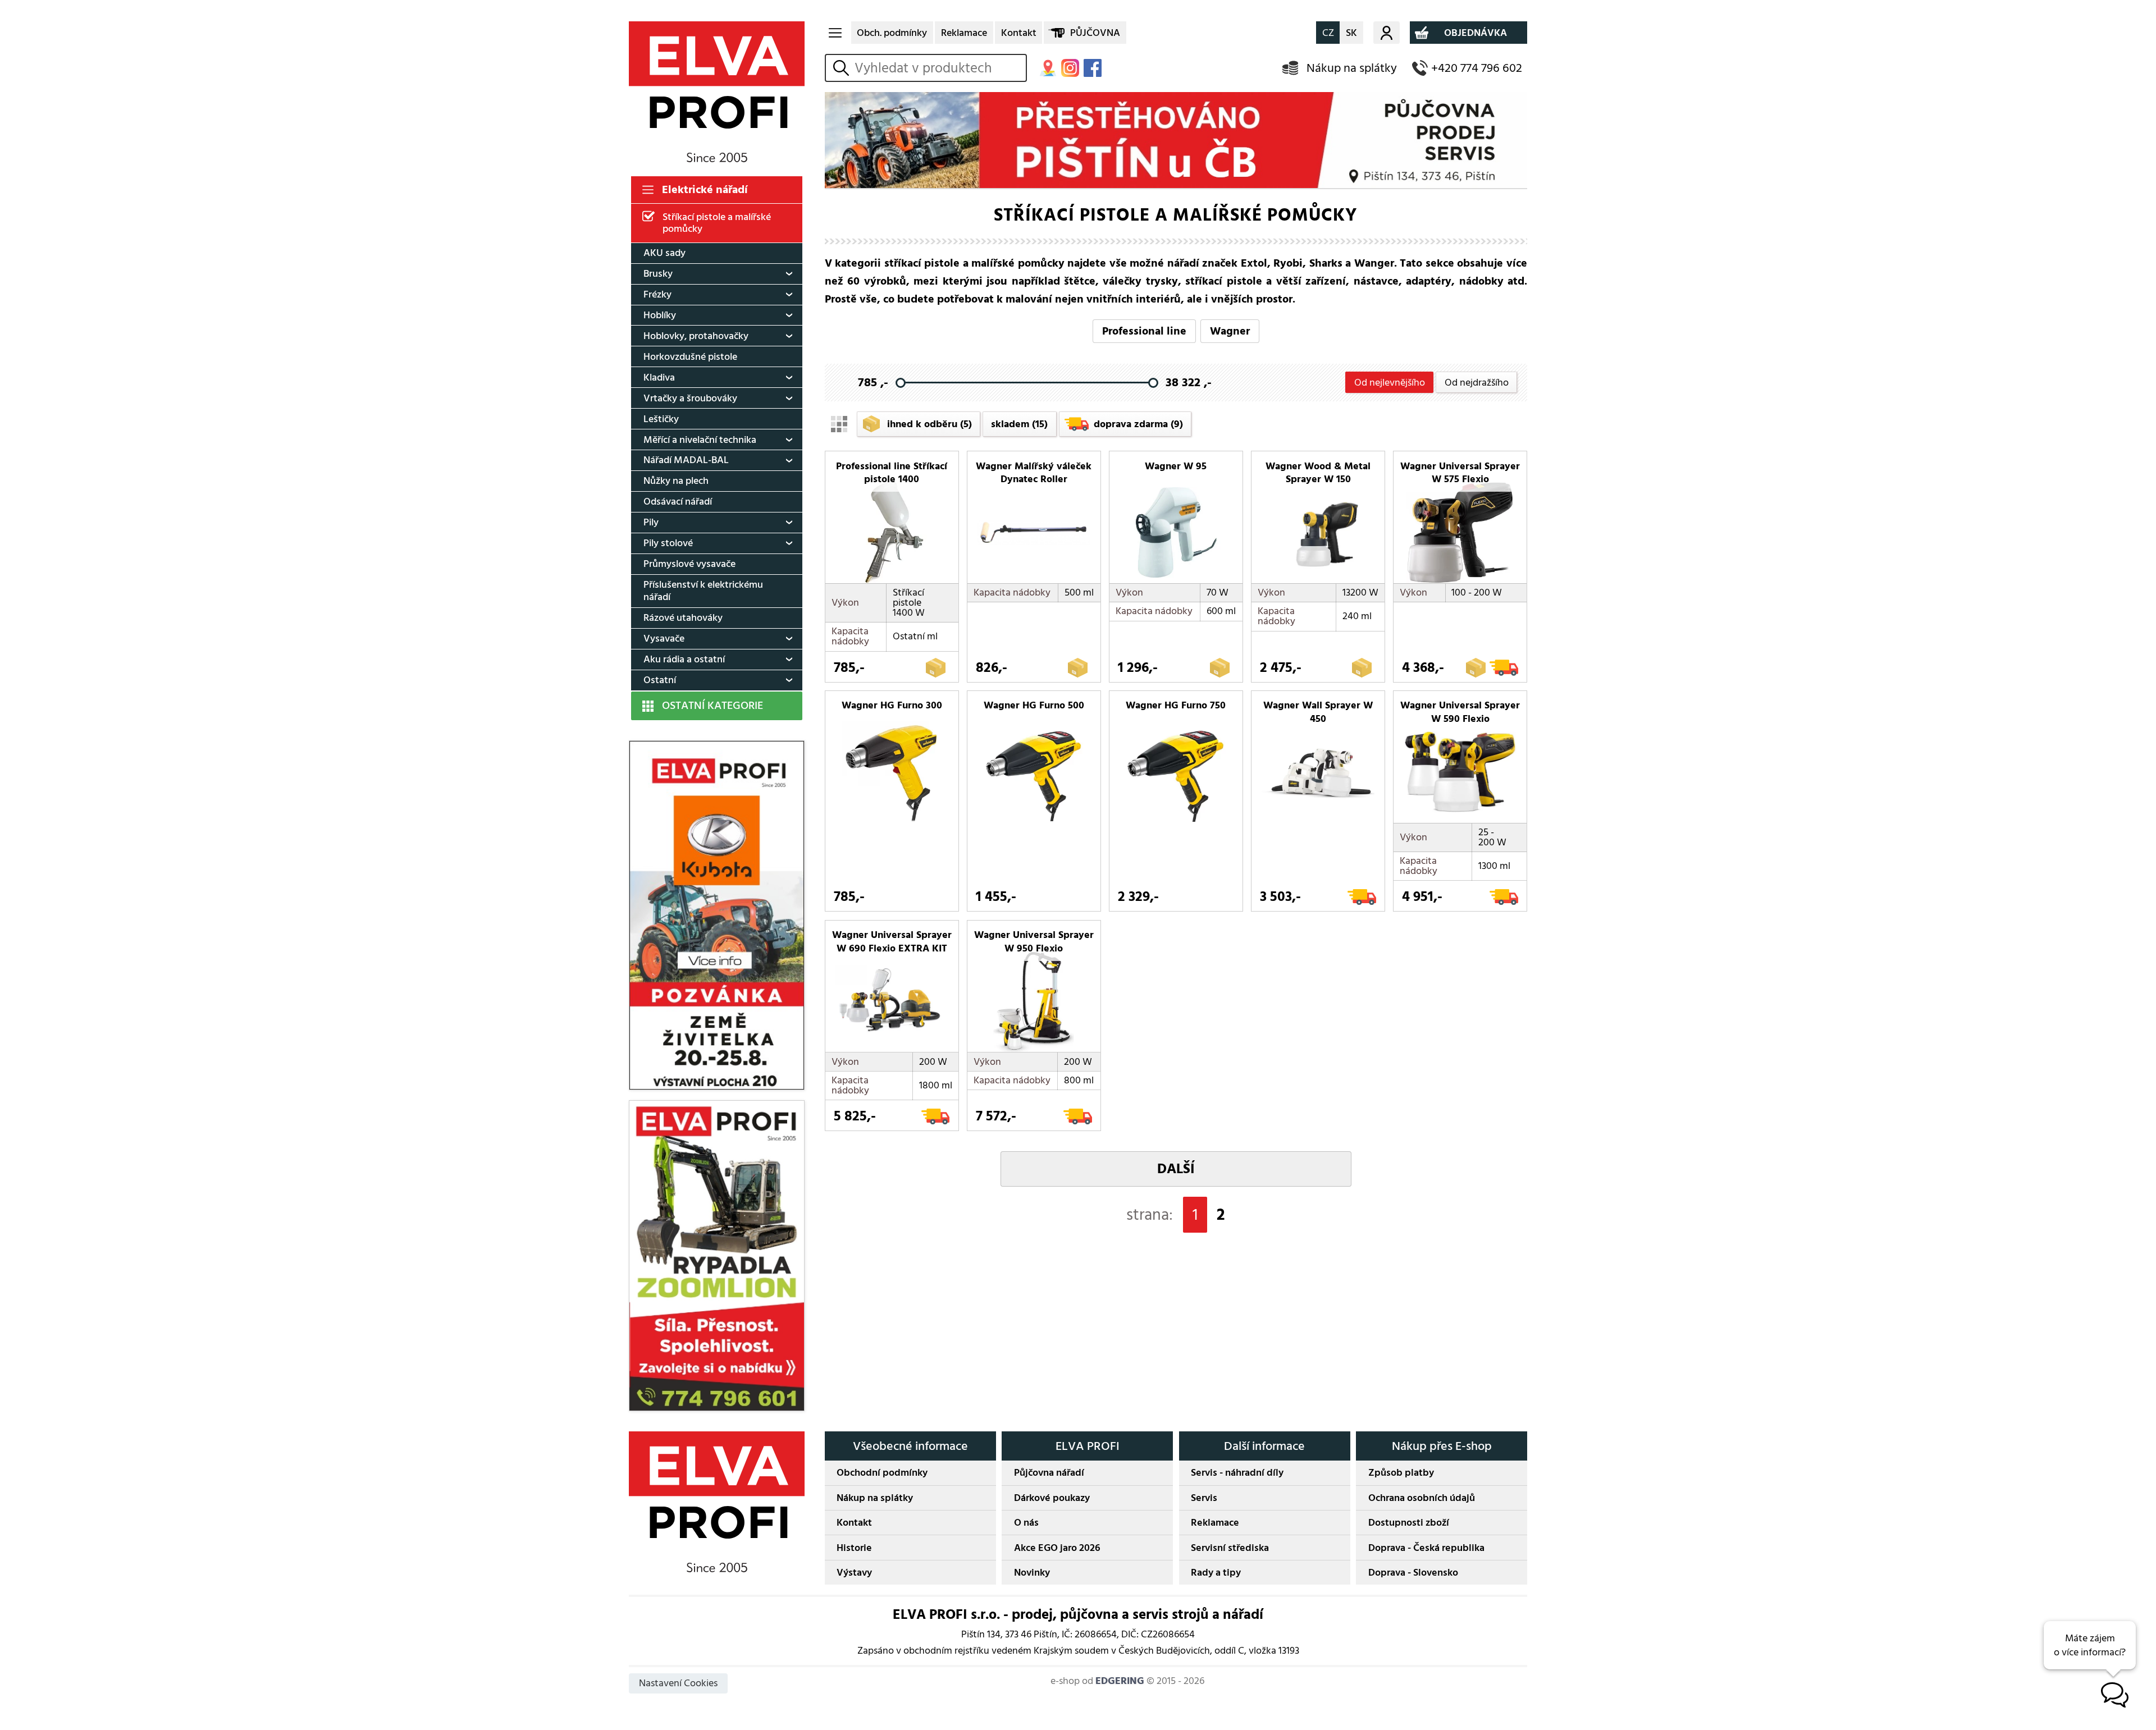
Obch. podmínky (892, 33)
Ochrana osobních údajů (1422, 1498)
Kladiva (659, 377)
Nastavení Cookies (678, 1683)
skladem (1019, 424)
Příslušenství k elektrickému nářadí (703, 591)
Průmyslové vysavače (689, 564)
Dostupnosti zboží (1409, 1523)
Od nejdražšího (1477, 383)
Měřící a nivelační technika (700, 440)
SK (1351, 33)
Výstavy (854, 1573)
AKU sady (664, 253)
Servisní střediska (1230, 1548)
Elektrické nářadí (705, 190)
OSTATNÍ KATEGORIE (712, 706)
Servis (1204, 1498)
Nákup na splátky (1352, 68)
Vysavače (664, 639)
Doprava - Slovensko (1413, 1573)
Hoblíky (660, 315)
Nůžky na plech (676, 481)
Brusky (658, 274)
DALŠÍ (1176, 1169)
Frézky (657, 294)
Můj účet (1387, 33)
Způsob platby (1401, 1473)
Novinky (1032, 1573)
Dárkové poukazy (1052, 1498)
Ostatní (660, 680)
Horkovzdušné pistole (690, 357)
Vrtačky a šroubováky (690, 398)
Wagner (1230, 331)
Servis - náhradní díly (1237, 1473)
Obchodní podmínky (882, 1473)
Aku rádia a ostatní (684, 659)
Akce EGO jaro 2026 (1057, 1548)
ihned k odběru (929, 424)
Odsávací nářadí (678, 502)
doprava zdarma (1138, 424)
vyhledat (843, 68)
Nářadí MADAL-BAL (686, 460)
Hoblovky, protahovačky (696, 336)
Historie (854, 1548)
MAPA (1048, 68)
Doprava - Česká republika (1426, 1548)
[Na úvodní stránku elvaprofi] (717, 92)
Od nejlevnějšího (1390, 383)
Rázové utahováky (683, 618)
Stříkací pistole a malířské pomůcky (717, 223)
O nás (1026, 1523)
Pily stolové (668, 543)
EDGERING (1120, 1681)
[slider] (900, 383)
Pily (651, 522)
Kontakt (1019, 33)
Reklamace (964, 33)
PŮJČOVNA (1095, 33)
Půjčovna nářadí (1049, 1473)
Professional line (1144, 331)
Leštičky (661, 419)
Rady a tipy (1216, 1573)
